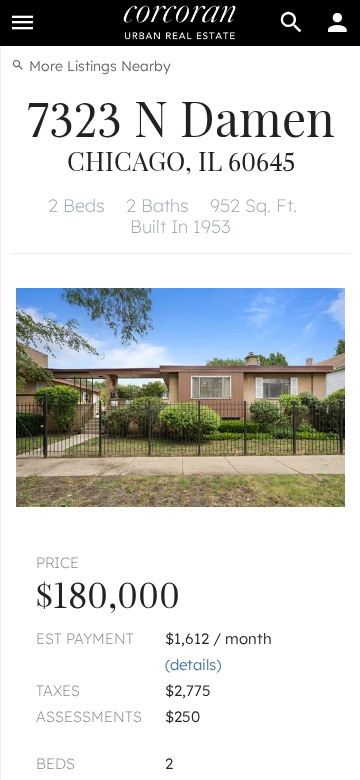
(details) (193, 664)
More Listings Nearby (98, 66)
